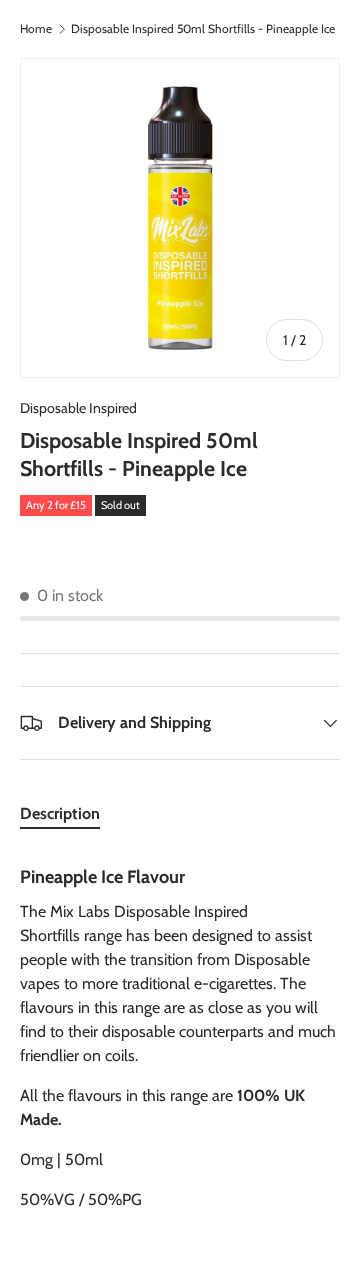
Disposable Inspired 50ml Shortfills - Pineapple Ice (203, 29)
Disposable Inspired (78, 408)
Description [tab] (60, 813)
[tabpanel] (180, 1031)
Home (36, 29)
